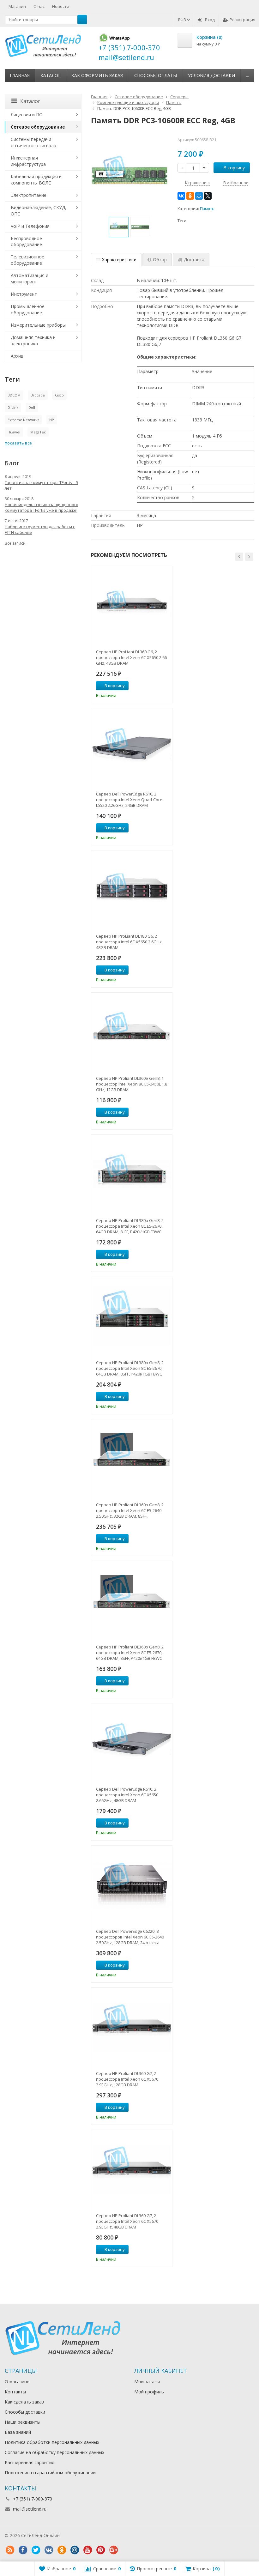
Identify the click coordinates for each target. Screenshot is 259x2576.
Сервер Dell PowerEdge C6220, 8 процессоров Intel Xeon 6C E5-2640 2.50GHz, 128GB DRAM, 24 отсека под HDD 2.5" (130, 1937)
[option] (119, 227)
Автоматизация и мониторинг (30, 278)
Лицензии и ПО (27, 115)
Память (207, 209)
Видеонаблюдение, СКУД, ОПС (39, 211)
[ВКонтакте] (181, 196)
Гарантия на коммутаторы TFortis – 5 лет (42, 485)
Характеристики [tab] (119, 260)
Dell (32, 407)
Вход (210, 20)
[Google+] (113, 2550)
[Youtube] (87, 2550)
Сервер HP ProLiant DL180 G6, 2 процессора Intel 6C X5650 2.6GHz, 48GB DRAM (129, 942)
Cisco (59, 395)
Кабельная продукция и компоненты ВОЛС (36, 180)
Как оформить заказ (97, 75)
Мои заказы (147, 2382)
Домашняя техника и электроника (33, 340)
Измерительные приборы (38, 325)
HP (52, 420)
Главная (20, 75)
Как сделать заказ (24, 2402)
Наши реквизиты (23, 2422)
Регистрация (242, 20)
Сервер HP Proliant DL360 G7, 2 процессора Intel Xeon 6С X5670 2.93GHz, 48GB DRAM (127, 2221)
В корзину (234, 168)
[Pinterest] (100, 2550)
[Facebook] (23, 2550)
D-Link (13, 407)
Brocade (38, 395)
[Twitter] (36, 2550)
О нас (39, 6)
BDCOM (14, 395)
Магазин (17, 6)
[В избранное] (165, 686)
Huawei (14, 432)
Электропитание (29, 195)
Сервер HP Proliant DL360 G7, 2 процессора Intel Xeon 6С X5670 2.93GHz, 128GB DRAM (127, 2079)
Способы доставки (25, 2412)
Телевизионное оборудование (27, 260)
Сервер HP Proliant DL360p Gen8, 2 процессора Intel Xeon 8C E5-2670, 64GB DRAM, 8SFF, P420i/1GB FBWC (130, 1653)
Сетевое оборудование (38, 127)
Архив (17, 356)
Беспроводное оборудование (26, 242)
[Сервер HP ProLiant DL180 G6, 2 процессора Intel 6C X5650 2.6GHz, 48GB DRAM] (132, 890)
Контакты (15, 2392)
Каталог (51, 75)
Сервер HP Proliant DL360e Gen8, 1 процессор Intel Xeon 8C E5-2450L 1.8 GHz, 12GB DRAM (132, 1084)
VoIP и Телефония (30, 226)
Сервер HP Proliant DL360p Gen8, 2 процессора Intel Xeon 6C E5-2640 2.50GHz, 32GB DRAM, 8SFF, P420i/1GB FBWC (130, 1510)
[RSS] (10, 2550)
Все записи (15, 543)
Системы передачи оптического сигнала (33, 142)
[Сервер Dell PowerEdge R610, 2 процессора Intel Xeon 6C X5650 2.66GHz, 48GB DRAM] (132, 1743)
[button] (239, 557)
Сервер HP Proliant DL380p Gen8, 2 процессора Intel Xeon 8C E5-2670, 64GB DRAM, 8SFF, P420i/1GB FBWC (130, 1368)
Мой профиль (149, 2392)
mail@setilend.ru (30, 2509)
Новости (61, 6)
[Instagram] (75, 2550)
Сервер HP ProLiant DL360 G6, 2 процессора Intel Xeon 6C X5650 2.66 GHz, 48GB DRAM (131, 657)
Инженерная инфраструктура (28, 161)
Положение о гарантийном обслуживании (50, 2473)
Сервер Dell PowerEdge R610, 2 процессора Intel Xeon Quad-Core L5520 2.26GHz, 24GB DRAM (129, 800)
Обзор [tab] (160, 260)
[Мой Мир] (199, 196)
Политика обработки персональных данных (52, 2442)
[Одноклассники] (190, 196)
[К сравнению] (156, 686)
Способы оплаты (156, 75)
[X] (208, 196)
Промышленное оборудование (28, 309)
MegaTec (38, 432)
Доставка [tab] (194, 260)
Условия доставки (211, 75)
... (247, 75)
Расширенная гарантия (30, 2462)
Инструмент (24, 294)
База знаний (18, 2432)
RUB (183, 20)
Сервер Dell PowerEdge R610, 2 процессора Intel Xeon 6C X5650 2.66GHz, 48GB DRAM (127, 1795)
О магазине (17, 2382)
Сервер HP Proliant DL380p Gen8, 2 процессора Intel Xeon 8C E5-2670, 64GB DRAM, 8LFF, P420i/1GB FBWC (130, 1226)
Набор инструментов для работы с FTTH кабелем (40, 529)
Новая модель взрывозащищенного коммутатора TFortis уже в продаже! (42, 507)
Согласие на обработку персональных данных (54, 2452)
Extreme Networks (23, 420)
